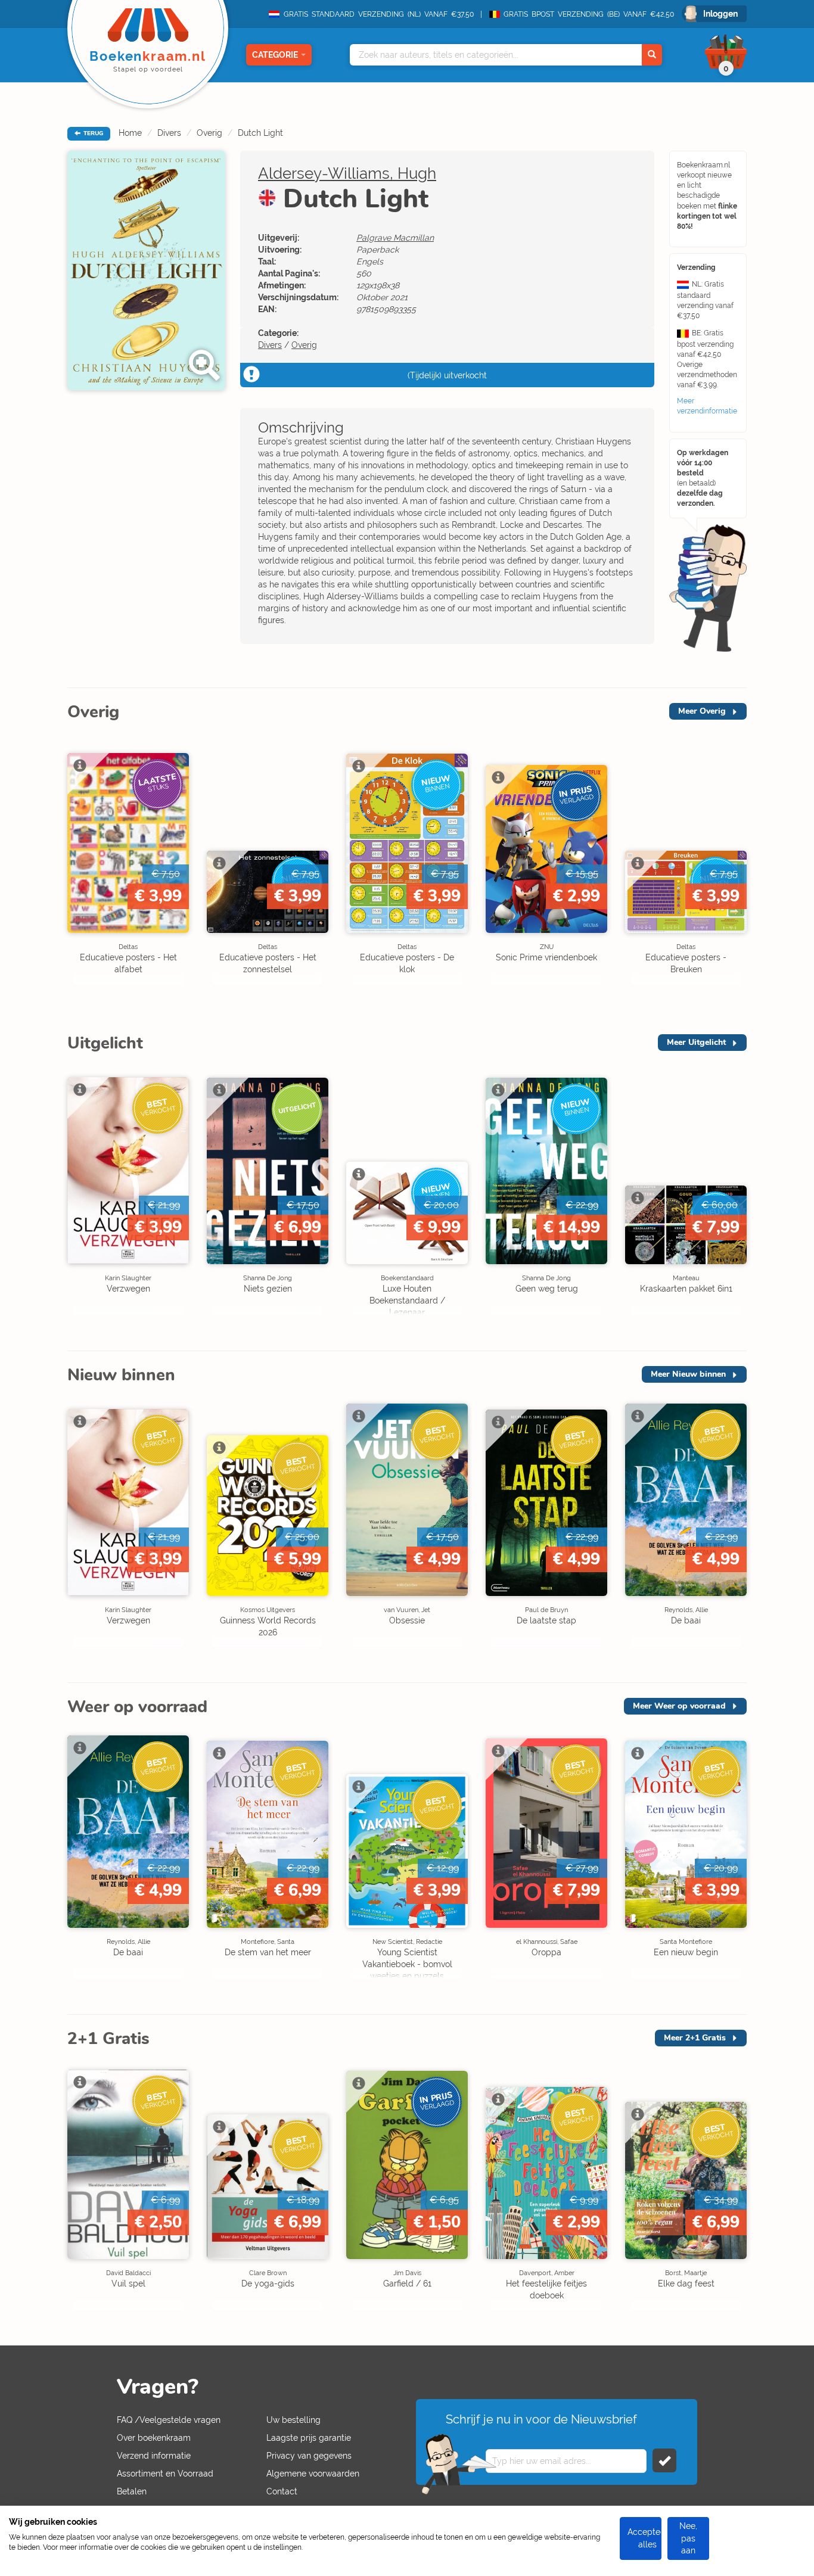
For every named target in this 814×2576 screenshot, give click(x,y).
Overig (209, 133)
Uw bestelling (293, 2420)
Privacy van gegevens (309, 2456)
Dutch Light (260, 133)
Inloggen (720, 14)
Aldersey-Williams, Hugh (347, 173)
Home (130, 133)
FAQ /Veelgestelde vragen (169, 2420)
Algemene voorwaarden (313, 2474)
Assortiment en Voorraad (165, 2474)
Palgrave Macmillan (395, 238)
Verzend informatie (154, 2456)
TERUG (92, 133)
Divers (169, 133)
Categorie (275, 55)
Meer (702, 711)
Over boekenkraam (154, 2438)
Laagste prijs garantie (309, 2438)
